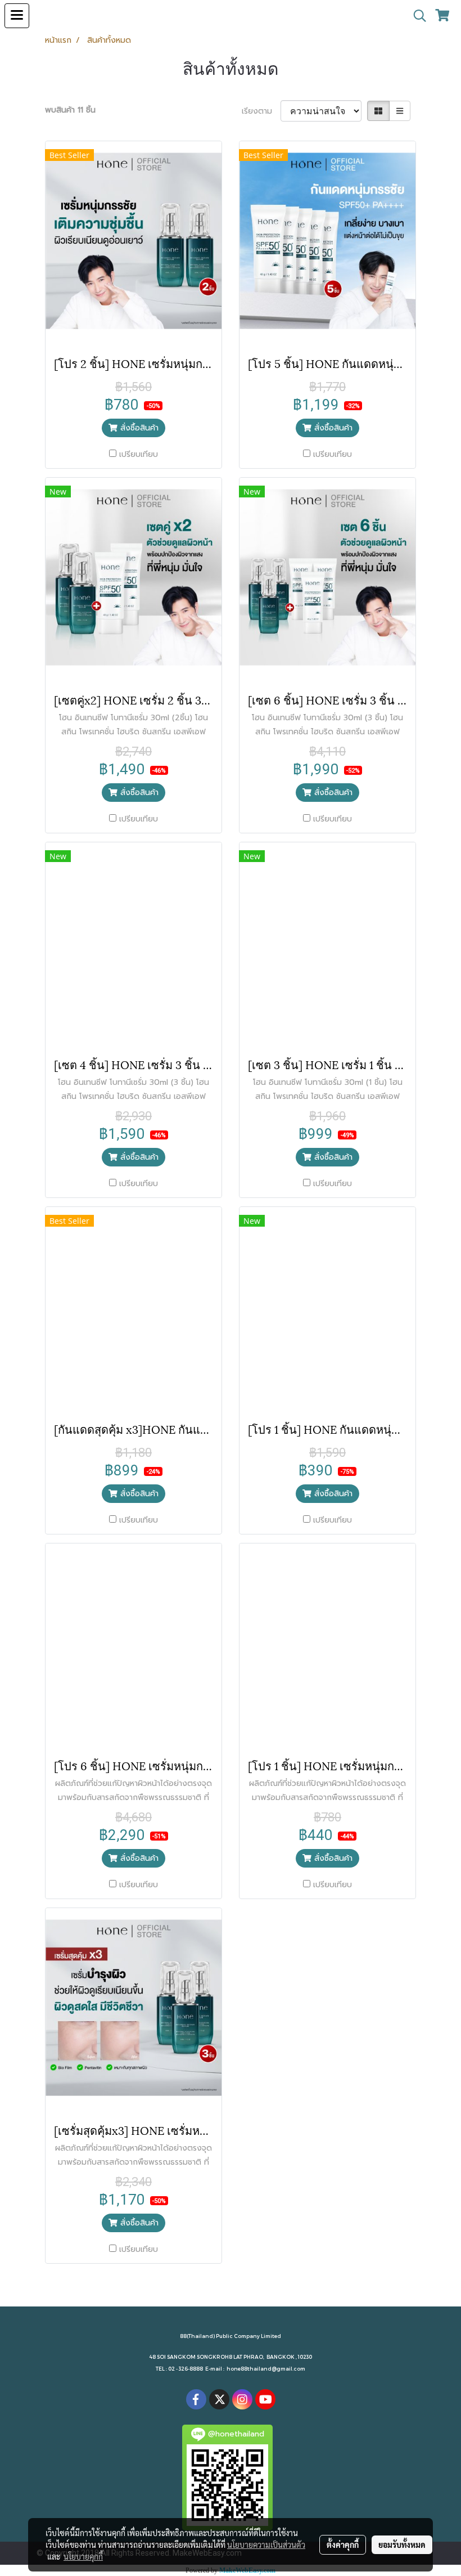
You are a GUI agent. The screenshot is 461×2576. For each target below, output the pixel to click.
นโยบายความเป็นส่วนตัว (266, 2544)
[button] (416, 16)
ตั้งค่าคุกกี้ (343, 2544)
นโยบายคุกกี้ (83, 2556)
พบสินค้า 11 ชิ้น (70, 110)
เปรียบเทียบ (139, 454)
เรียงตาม (261, 111)
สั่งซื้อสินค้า (138, 428)
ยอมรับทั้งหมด (402, 2544)
